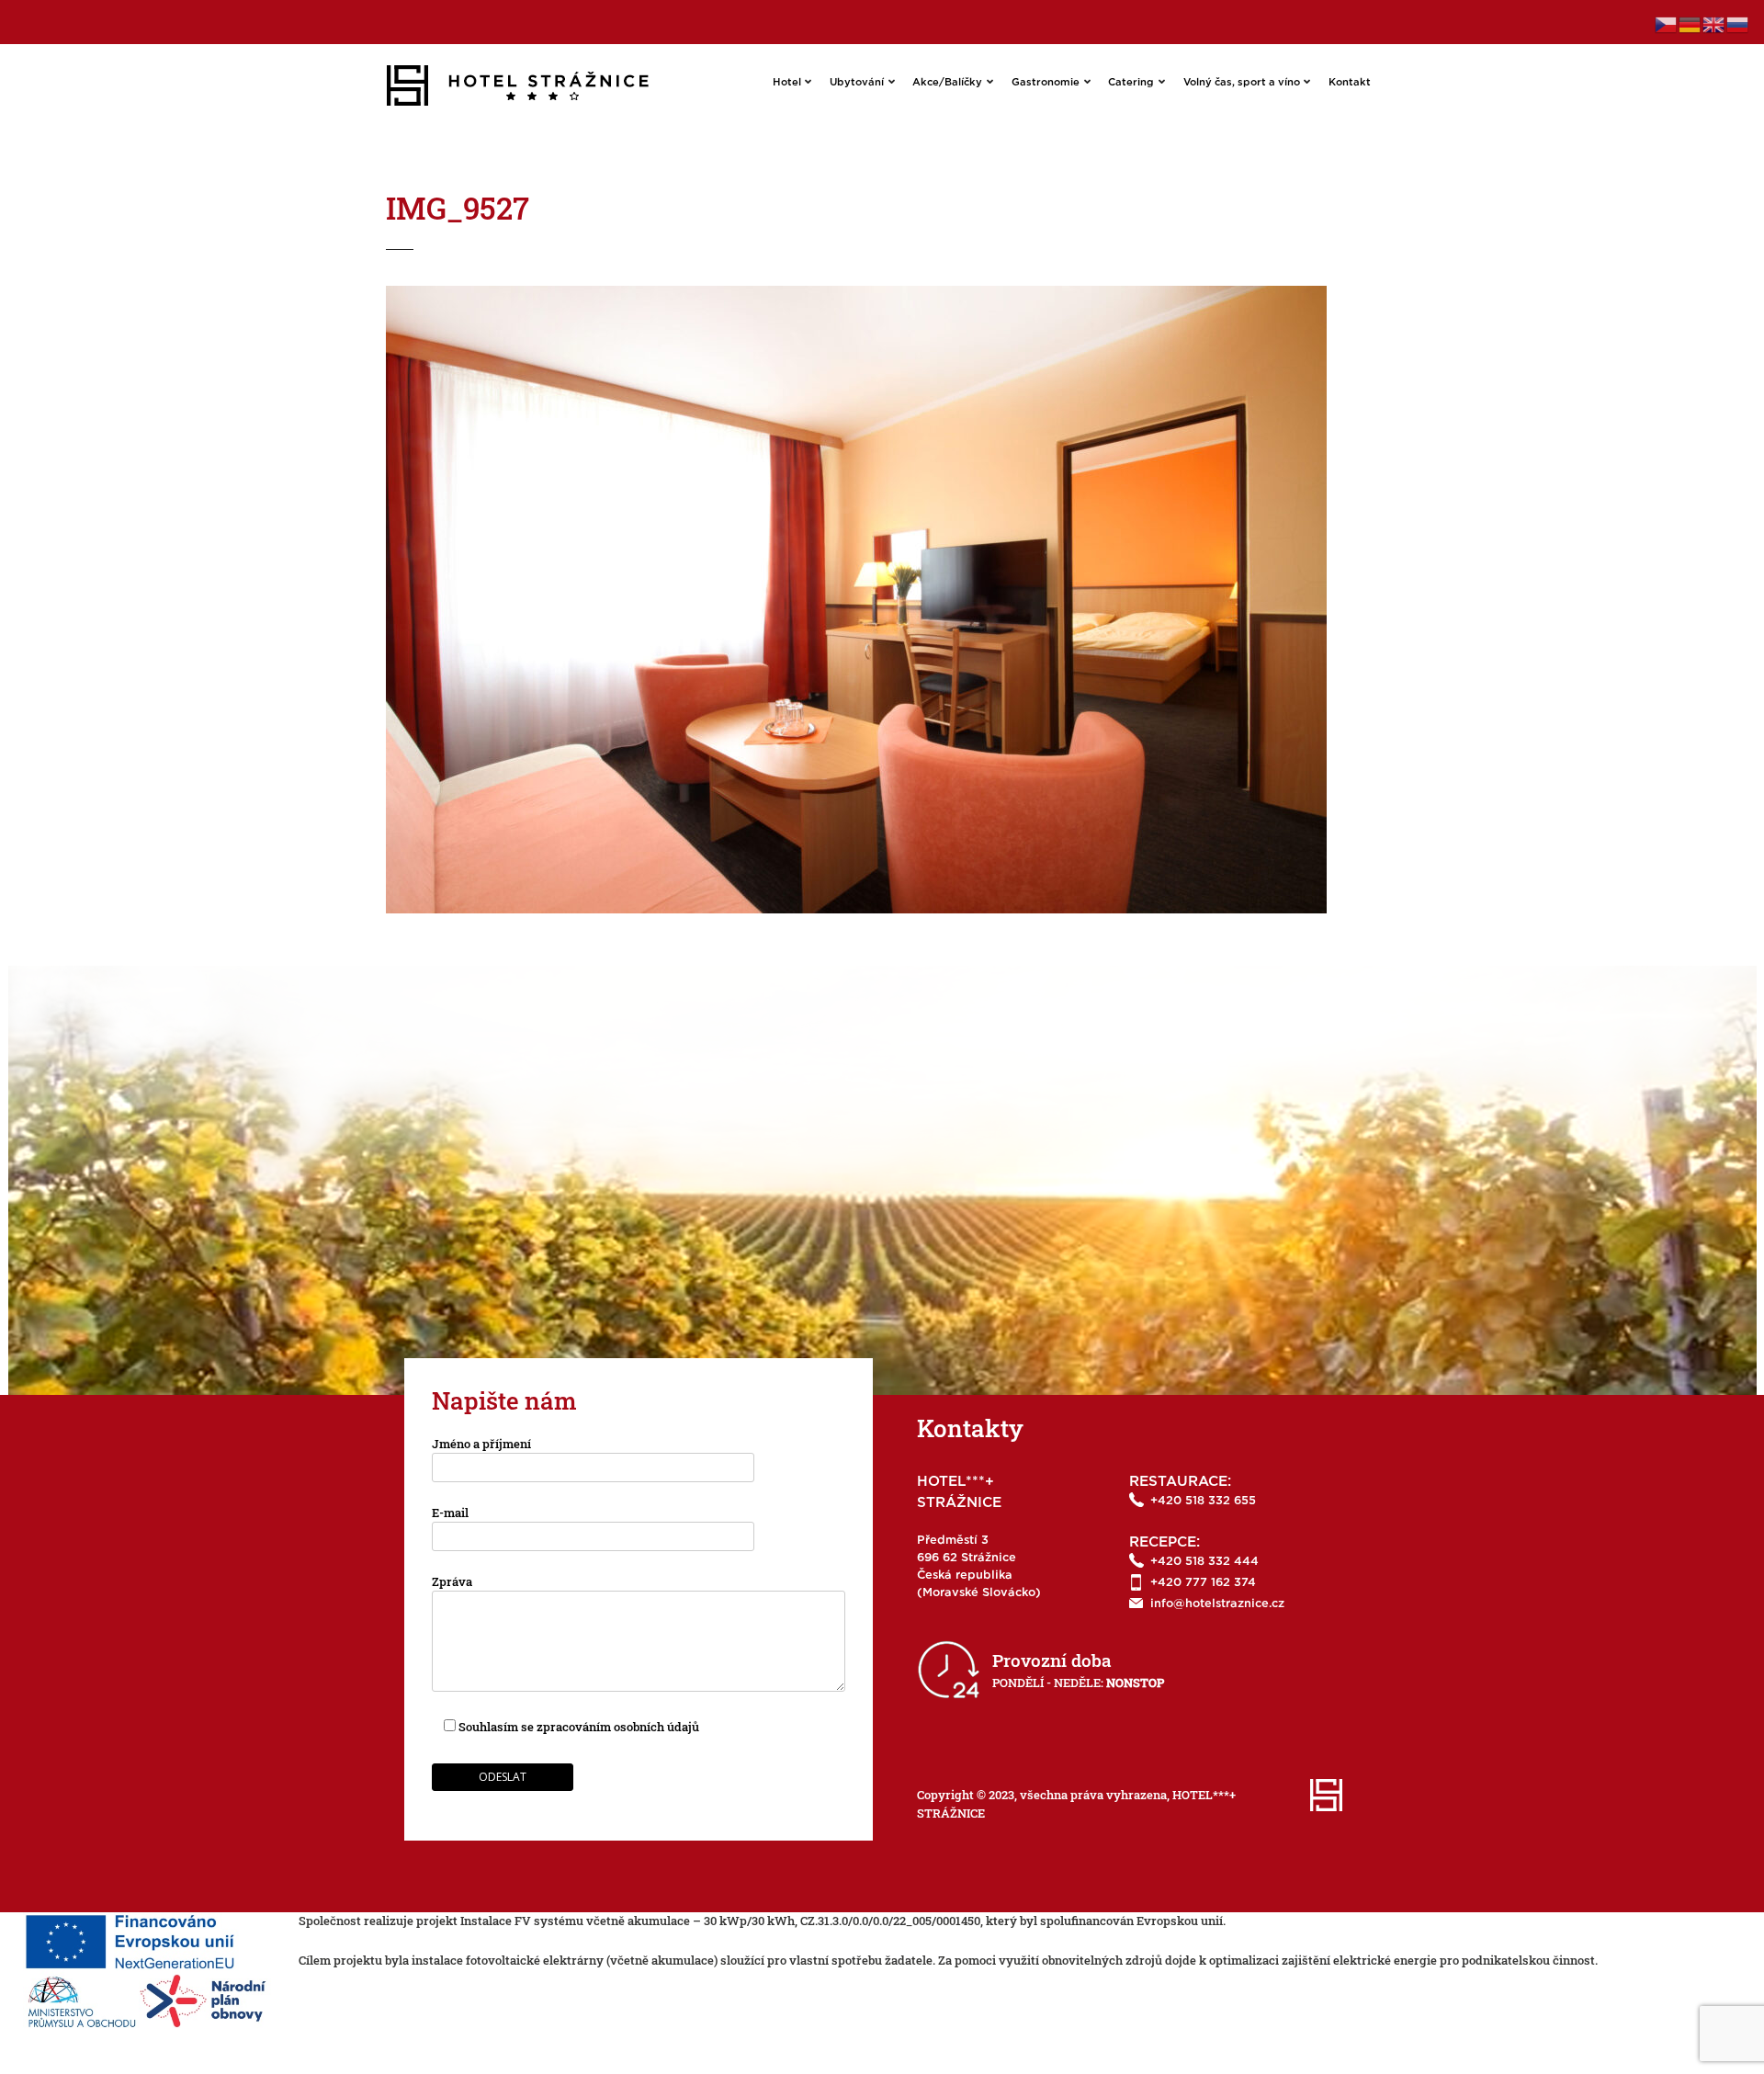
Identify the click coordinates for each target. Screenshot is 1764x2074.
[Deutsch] (1690, 23)
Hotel (787, 82)
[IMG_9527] (856, 294)
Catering (1131, 82)
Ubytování (857, 82)
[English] (1714, 23)
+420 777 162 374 (1203, 1583)
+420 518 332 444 (1204, 1562)
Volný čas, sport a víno (1242, 82)
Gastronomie (1046, 82)
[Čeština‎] (1667, 23)
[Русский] (1738, 23)
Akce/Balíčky (947, 82)
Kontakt (1350, 82)
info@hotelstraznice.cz (1217, 1604)
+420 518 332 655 (1203, 1501)
